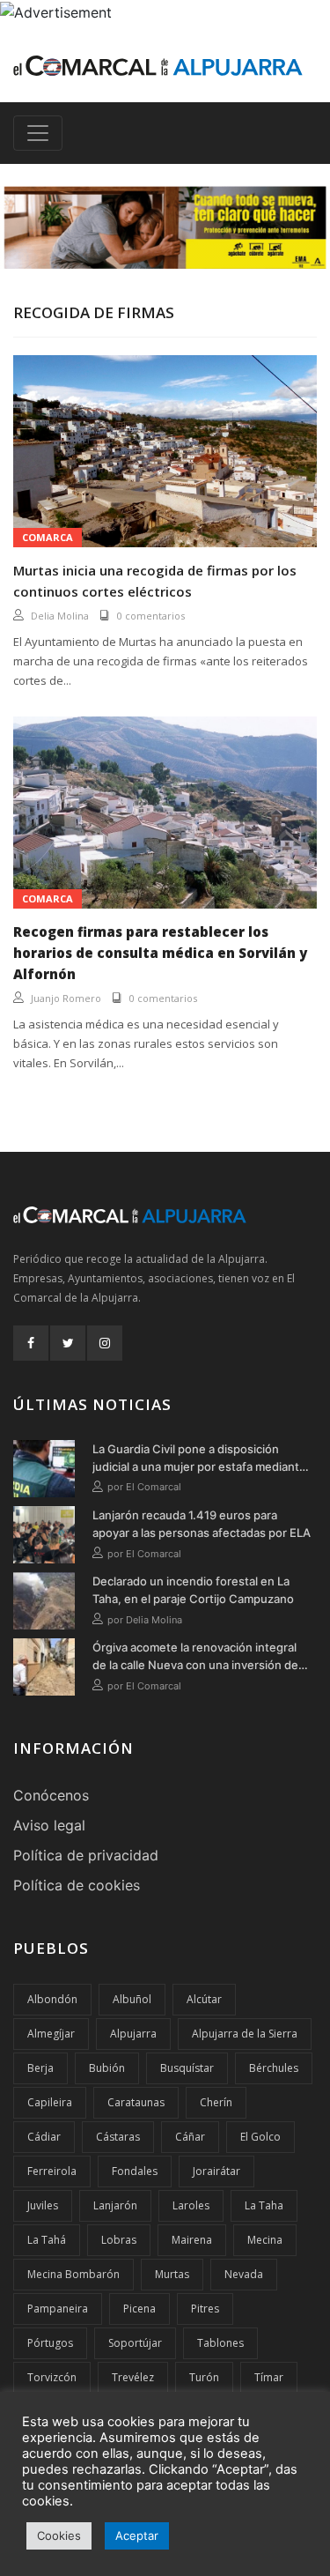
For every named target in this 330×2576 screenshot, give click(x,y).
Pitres (205, 2309)
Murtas (172, 2274)
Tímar (269, 2377)
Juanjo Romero (66, 998)
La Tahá (47, 2240)
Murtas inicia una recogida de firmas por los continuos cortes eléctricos (155, 581)
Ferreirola (52, 2171)
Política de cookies (77, 1885)
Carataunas (136, 2102)
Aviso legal (49, 1825)
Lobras (119, 2240)
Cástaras (118, 2137)
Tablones (220, 2343)
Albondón (52, 1999)
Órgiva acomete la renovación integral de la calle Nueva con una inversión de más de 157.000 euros (195, 1657)
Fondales (135, 2171)
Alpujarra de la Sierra (245, 2034)
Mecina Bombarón (73, 2274)
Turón (204, 2377)
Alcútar (204, 1999)
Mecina (265, 2240)
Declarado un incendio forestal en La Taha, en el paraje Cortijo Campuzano (193, 1590)
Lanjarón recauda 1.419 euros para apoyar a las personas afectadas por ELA (202, 1524)
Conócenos (51, 1795)
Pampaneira (58, 2309)
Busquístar (187, 2068)
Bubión (107, 2068)
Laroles (191, 2205)
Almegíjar (51, 2034)
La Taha (264, 2205)
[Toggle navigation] (38, 133)
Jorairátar (216, 2171)
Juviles (43, 2205)
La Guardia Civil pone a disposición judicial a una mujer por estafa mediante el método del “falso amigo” (199, 1459)
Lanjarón (115, 2205)
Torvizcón (52, 2377)
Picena (139, 2309)
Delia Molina (60, 616)
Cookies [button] (59, 2535)
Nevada (244, 2274)
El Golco (260, 2137)
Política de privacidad (86, 1855)
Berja (40, 2068)
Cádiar (44, 2137)
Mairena (192, 2240)
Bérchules (274, 2068)
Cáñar (190, 2137)
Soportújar (135, 2343)
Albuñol (132, 1999)
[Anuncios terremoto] (165, 227)
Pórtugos (50, 2343)
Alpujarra (133, 2034)
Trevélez (133, 2377)
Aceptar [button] (137, 2535)
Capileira (50, 2102)
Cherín (216, 2102)
